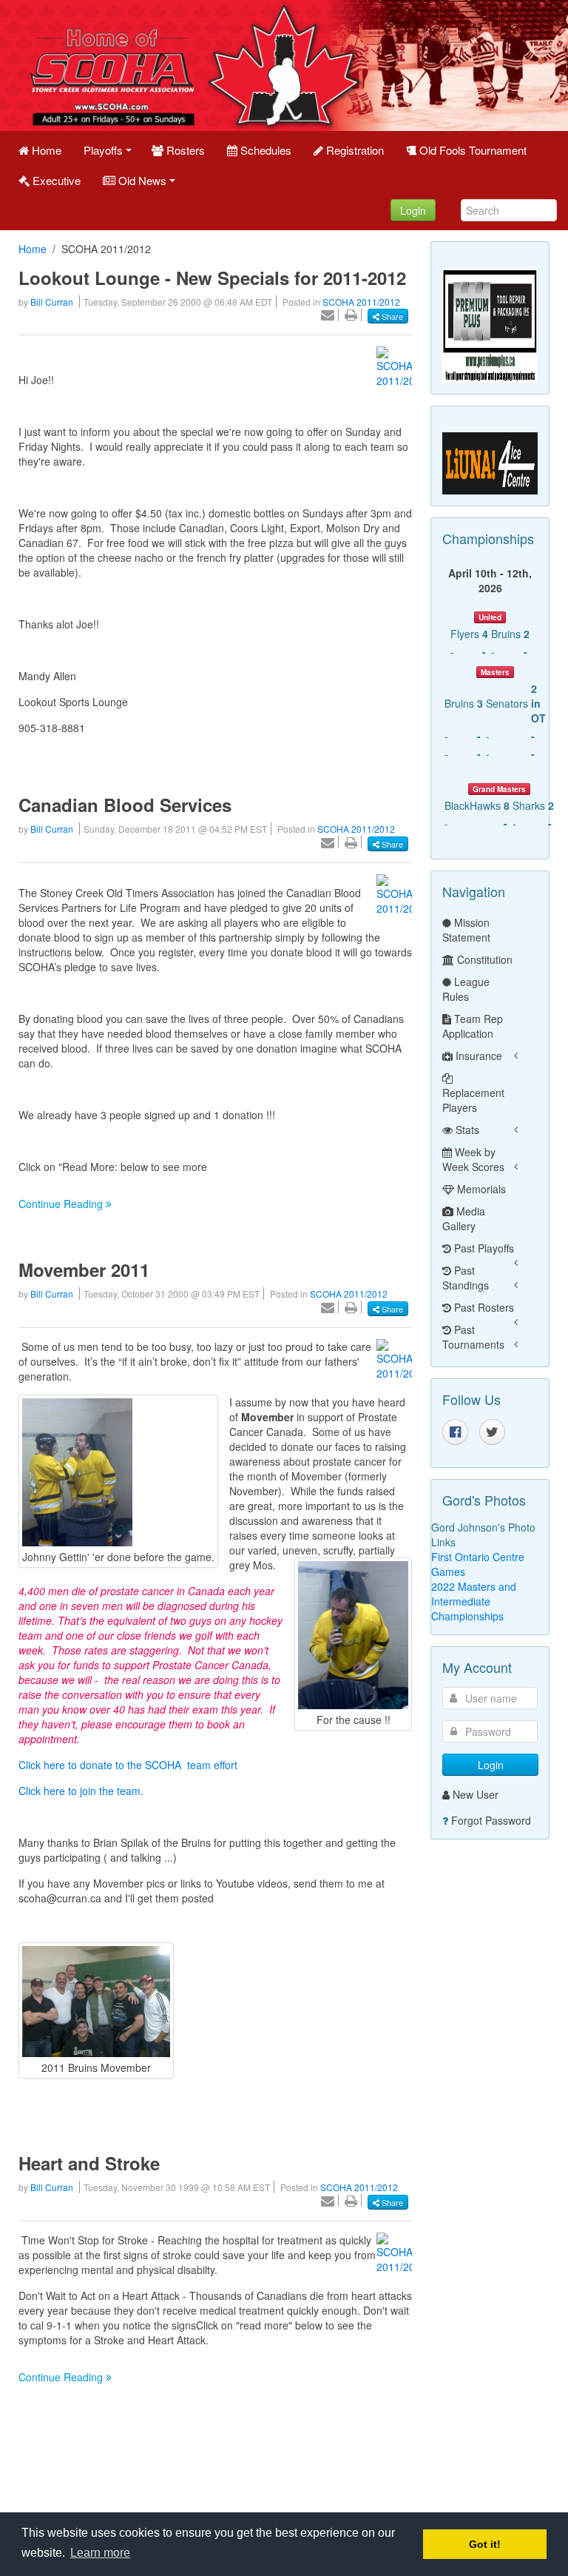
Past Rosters (483, 1307)
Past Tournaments (473, 1337)
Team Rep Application (473, 1026)
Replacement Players (473, 1100)
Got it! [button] (485, 2544)
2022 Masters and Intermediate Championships (474, 1601)
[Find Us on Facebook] (455, 1432)
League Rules (466, 989)
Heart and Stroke (89, 2163)
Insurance (477, 1056)
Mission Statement (466, 930)
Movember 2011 (84, 1269)
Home (33, 249)
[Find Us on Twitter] (492, 1432)
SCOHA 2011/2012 (361, 302)
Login (413, 210)
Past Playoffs (483, 1248)
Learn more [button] (100, 2553)
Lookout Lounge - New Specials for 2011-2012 (212, 278)
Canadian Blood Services (125, 805)
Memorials (480, 1189)
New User (476, 1794)
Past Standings (466, 1278)
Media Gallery (464, 1218)
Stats (466, 1130)
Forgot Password (491, 1820)
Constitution (483, 959)
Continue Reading (62, 1204)
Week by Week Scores (473, 1159)
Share (391, 316)
